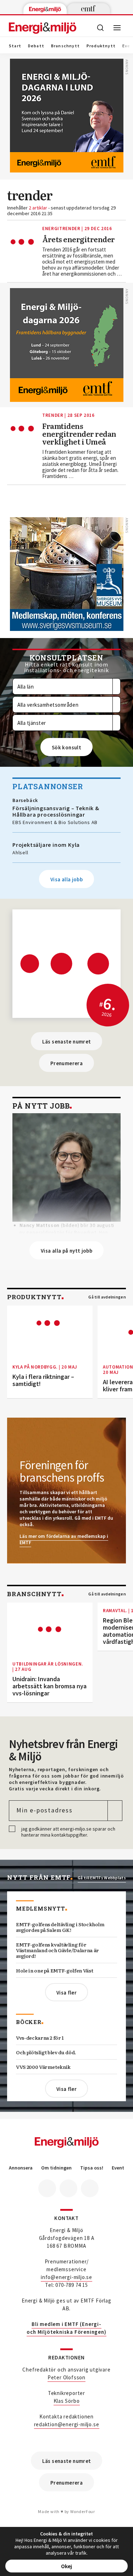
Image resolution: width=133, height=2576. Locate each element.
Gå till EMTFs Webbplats (102, 1878)
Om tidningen (56, 2168)
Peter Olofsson (66, 2377)
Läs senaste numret (67, 1042)
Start (15, 46)
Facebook (47, 2188)
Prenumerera (66, 1063)
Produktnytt (101, 46)
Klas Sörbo (67, 2401)
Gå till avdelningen (107, 1297)
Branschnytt (65, 46)
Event (118, 2168)
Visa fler (66, 1993)
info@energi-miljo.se (66, 2277)
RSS (90, 2188)
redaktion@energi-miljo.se (67, 2424)
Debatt (36, 46)
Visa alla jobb (66, 879)
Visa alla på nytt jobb (66, 1251)
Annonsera (21, 2168)
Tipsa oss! (92, 2168)
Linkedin (68, 2188)
